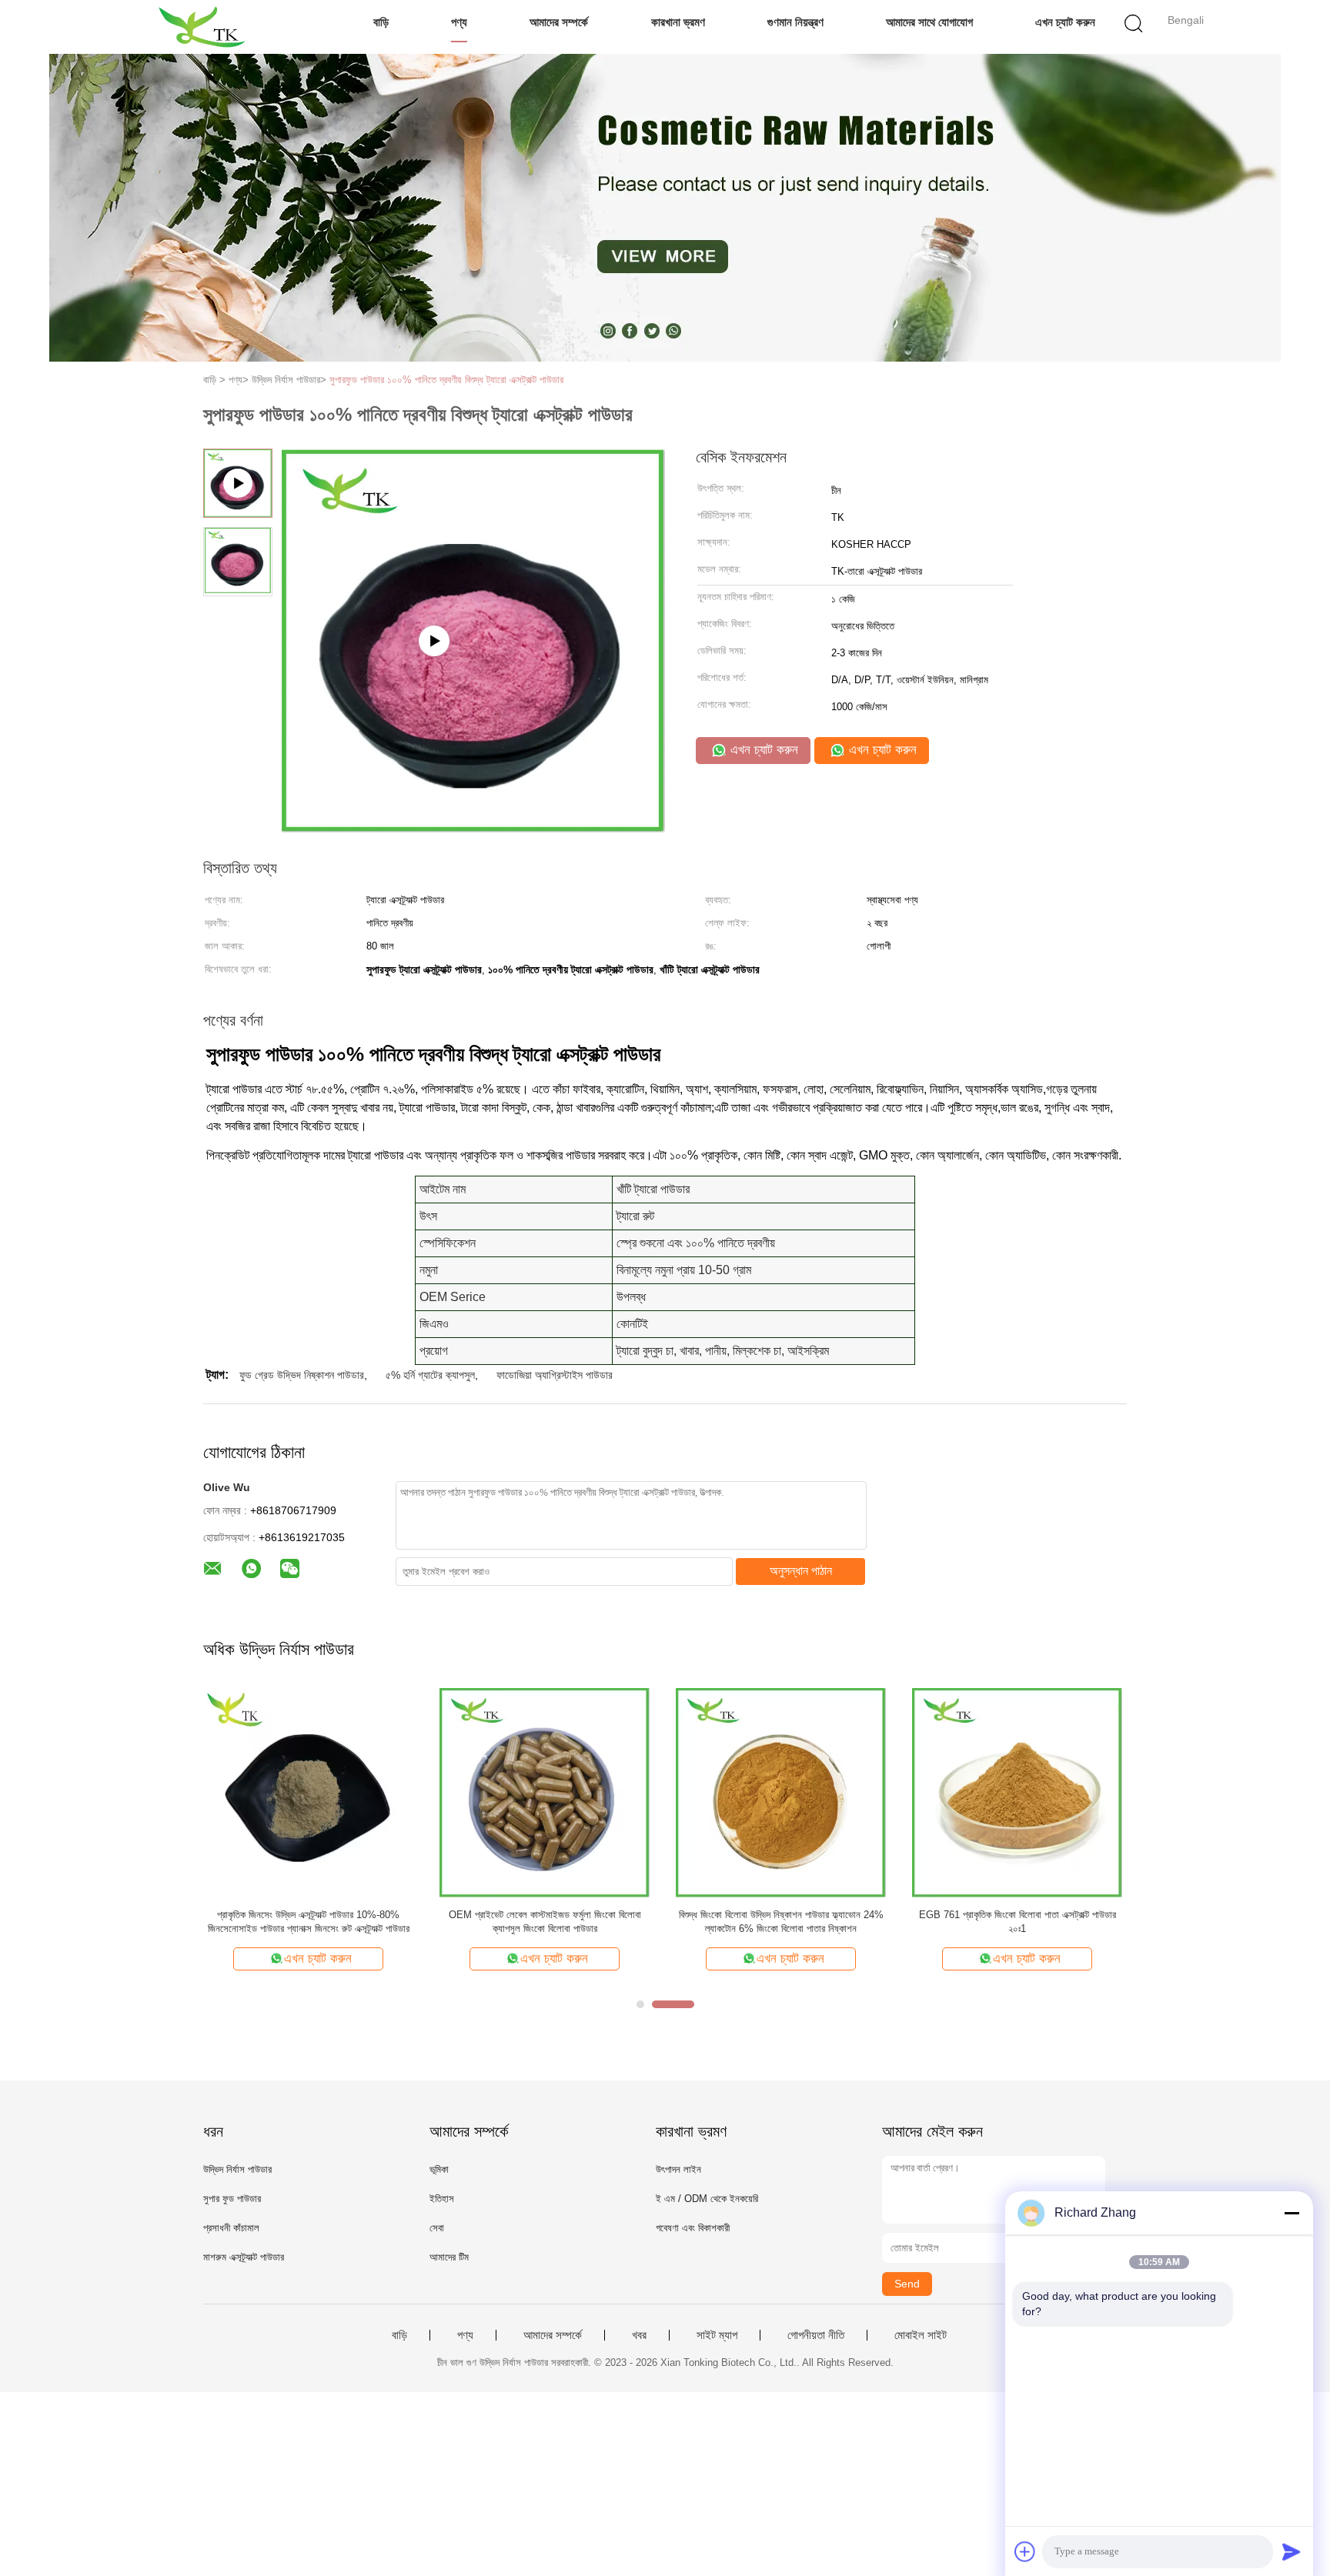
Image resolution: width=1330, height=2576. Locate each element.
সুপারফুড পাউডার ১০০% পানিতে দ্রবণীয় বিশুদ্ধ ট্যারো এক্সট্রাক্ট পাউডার (446, 380)
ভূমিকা (439, 2169)
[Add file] (1025, 2551)
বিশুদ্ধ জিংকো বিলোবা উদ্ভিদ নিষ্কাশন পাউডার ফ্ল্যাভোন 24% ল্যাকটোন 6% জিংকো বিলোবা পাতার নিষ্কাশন (781, 1922)
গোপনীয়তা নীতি (816, 2335)
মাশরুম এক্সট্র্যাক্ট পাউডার (244, 2257)
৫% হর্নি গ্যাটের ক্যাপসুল (430, 1375)
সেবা (437, 2228)
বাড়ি (381, 22)
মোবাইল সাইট (921, 2335)
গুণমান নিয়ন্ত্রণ (795, 22)
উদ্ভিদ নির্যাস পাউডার (237, 2169)
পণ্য (459, 22)
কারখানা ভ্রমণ (678, 22)
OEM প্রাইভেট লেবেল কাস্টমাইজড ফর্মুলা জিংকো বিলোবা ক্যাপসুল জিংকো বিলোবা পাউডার (545, 1922)
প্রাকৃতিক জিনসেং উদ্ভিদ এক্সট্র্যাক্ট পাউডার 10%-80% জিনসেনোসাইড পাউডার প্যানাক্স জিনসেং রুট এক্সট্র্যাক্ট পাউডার (309, 1922)
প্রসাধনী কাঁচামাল (231, 2228)
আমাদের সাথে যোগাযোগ (929, 22)
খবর (639, 2335)
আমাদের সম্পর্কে (559, 22)
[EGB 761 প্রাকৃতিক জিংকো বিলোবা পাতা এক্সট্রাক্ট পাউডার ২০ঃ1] (1017, 1792)
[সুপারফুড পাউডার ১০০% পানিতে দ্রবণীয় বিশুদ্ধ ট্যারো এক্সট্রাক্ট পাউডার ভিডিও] (473, 827)
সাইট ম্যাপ (717, 2335)
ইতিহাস (442, 2199)
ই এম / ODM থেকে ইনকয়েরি (707, 2199)
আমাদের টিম (449, 2257)
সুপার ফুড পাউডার (232, 2199)
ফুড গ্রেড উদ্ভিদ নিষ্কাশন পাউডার (302, 1375)
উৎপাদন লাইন (678, 2169)
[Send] (1292, 2551)
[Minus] (1292, 2213)
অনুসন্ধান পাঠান (801, 1571)
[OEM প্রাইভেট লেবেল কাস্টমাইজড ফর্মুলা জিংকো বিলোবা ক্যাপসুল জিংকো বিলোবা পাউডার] (545, 1792)
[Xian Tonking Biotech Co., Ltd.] (201, 27)
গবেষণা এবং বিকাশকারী (693, 2228)
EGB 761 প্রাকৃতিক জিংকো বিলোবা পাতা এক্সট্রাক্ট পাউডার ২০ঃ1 (1018, 1922)
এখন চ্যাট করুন (1065, 22)
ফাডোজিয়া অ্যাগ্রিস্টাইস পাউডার (555, 1375)
